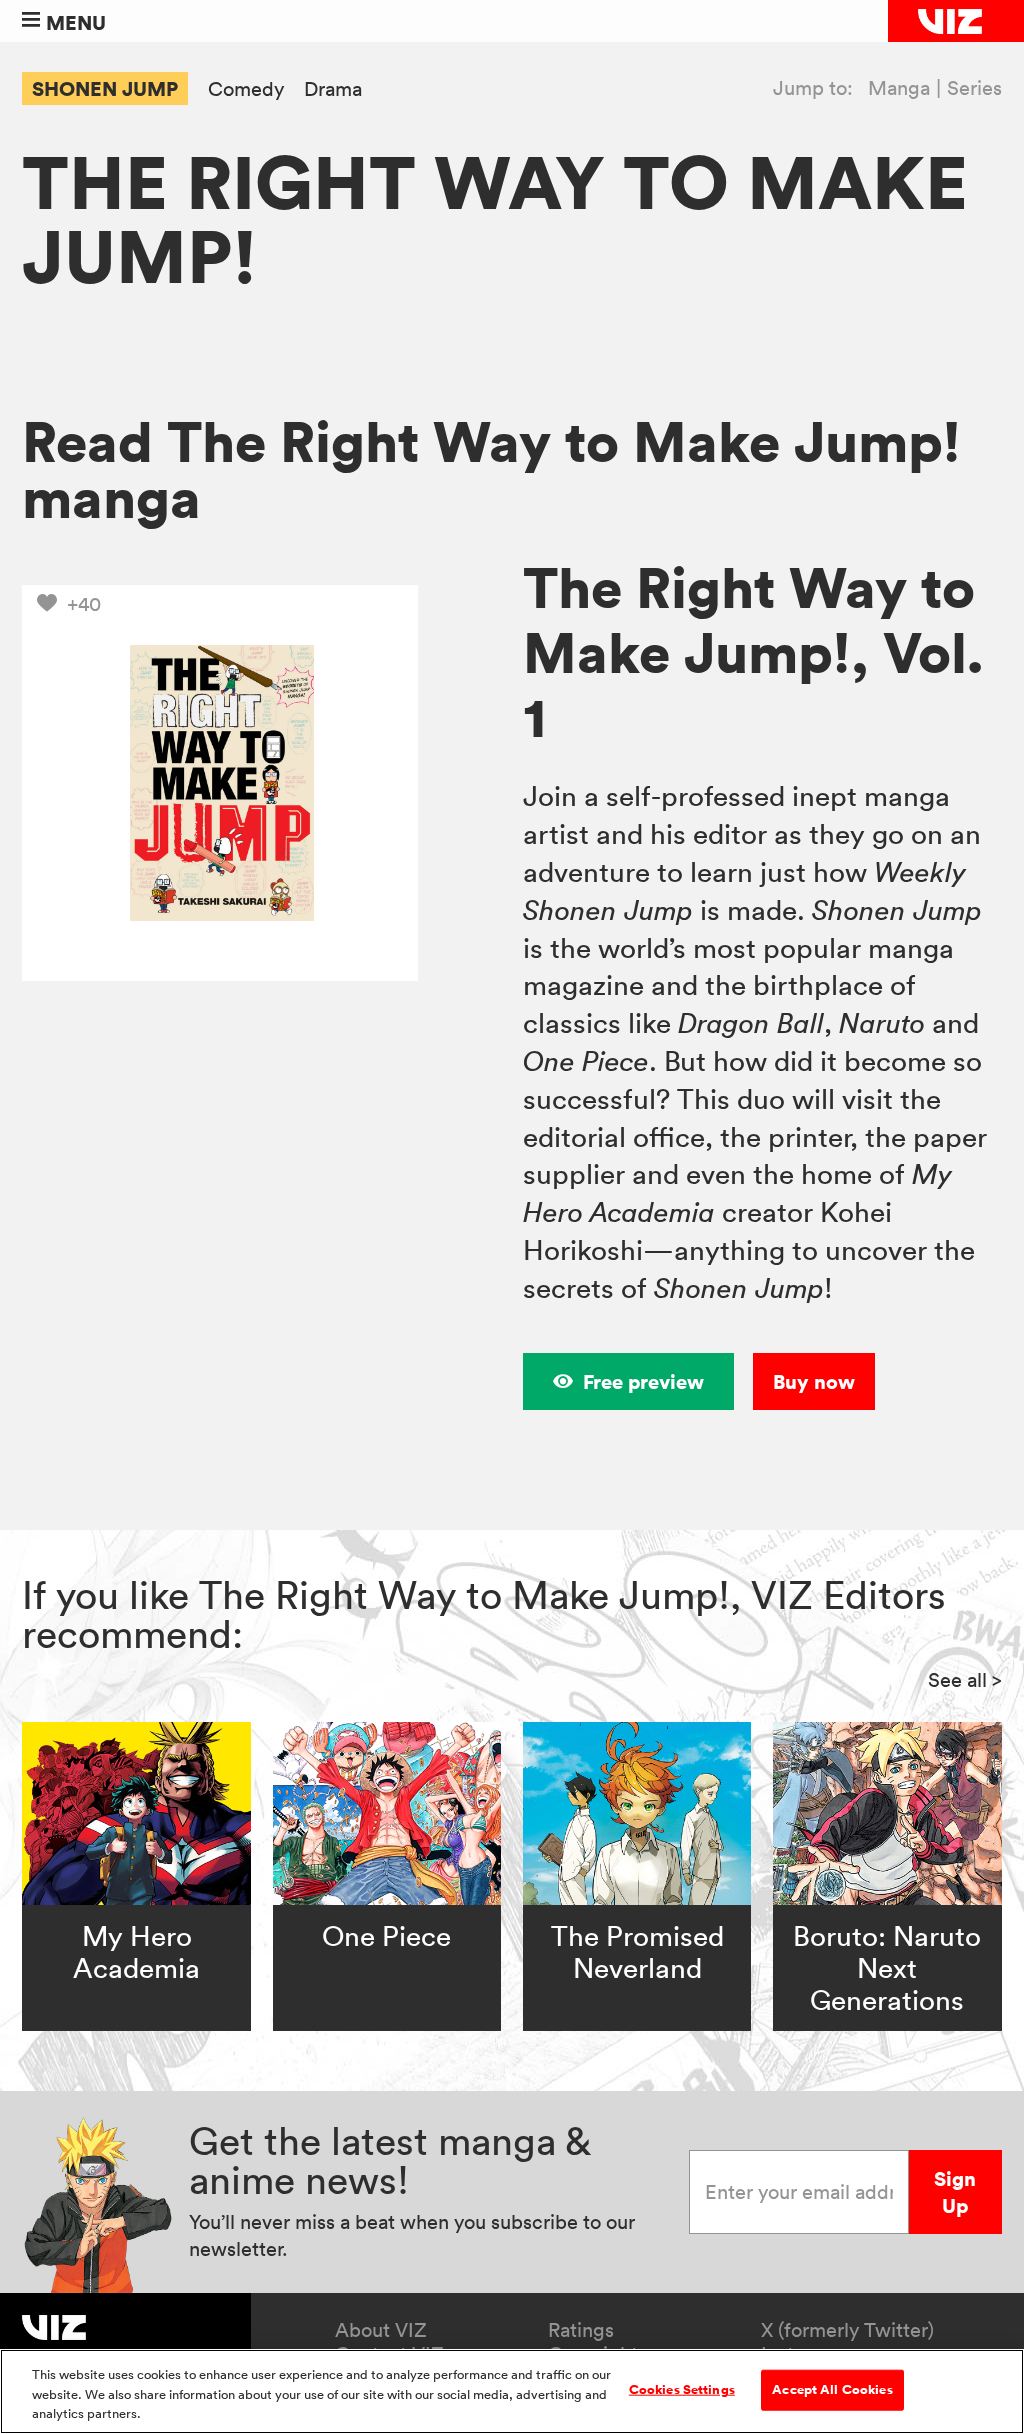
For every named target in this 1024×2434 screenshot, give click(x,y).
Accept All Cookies (832, 2389)
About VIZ (381, 2330)
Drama (333, 89)
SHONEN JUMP (105, 88)
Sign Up (955, 2192)
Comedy (246, 89)
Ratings (581, 2330)
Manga (899, 88)
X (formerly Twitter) (847, 2330)
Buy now (814, 1381)
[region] (512, 2391)
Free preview (643, 1381)
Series (974, 88)
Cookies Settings (682, 2389)
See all (965, 1680)
